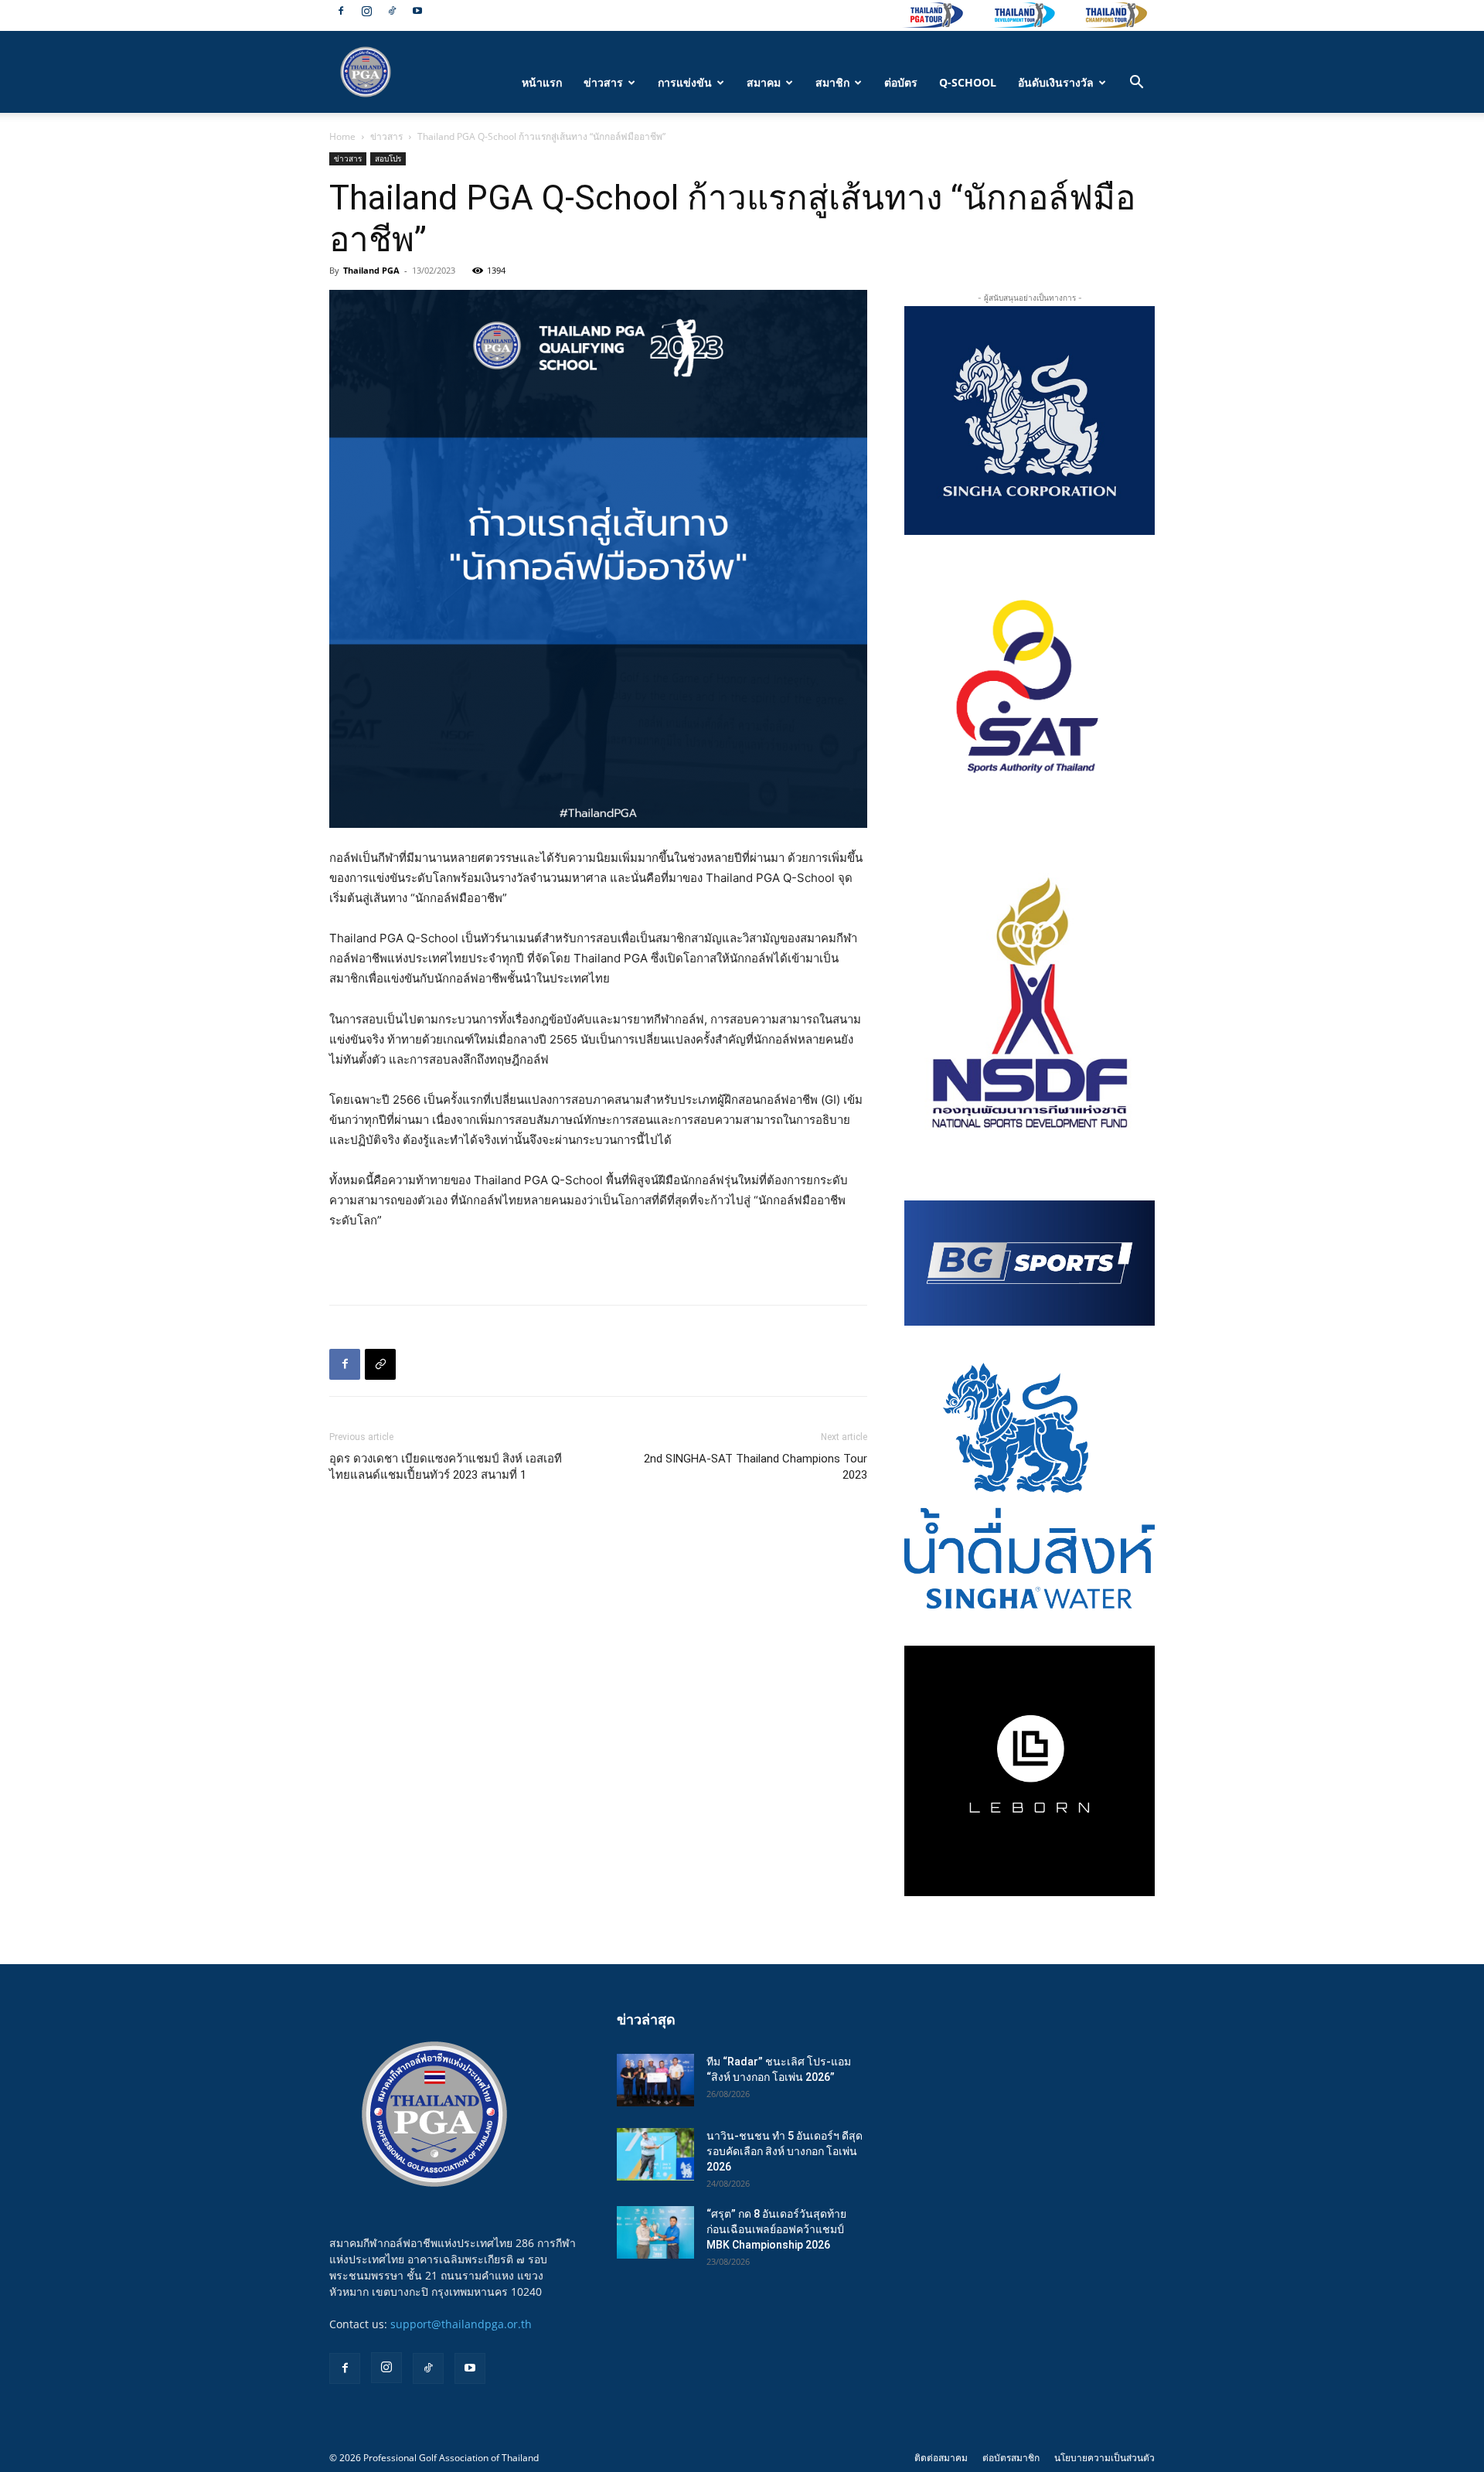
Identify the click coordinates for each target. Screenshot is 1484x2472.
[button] (1136, 84)
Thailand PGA (371, 270)
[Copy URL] (380, 1364)
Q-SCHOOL (968, 82)
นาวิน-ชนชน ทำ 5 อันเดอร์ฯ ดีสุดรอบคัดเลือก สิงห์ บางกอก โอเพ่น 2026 (785, 2151)
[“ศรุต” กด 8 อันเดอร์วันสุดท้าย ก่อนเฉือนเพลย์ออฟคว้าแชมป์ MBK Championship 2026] (655, 2233)
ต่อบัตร (901, 82)
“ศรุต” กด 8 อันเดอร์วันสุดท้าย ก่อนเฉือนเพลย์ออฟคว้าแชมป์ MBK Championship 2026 (776, 2229)
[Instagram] (366, 11)
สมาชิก (832, 82)
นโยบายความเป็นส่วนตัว (1104, 2458)
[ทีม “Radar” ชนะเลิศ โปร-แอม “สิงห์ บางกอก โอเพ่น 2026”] (655, 2080)
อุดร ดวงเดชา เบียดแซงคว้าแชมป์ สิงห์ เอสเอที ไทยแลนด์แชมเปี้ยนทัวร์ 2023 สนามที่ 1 (446, 1467)
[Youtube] (417, 11)
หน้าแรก (542, 82)
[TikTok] (392, 11)
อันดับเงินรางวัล (1056, 82)
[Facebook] (341, 11)
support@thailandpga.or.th (461, 2324)
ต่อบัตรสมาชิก (1011, 2458)
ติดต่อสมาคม (941, 2458)
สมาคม (764, 82)
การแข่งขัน (685, 82)
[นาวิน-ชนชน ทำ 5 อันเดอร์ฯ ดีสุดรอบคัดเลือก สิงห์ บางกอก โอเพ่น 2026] (655, 2155)
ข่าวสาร (603, 82)
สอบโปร (388, 158)
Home (342, 136)
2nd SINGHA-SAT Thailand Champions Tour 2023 (756, 1467)
